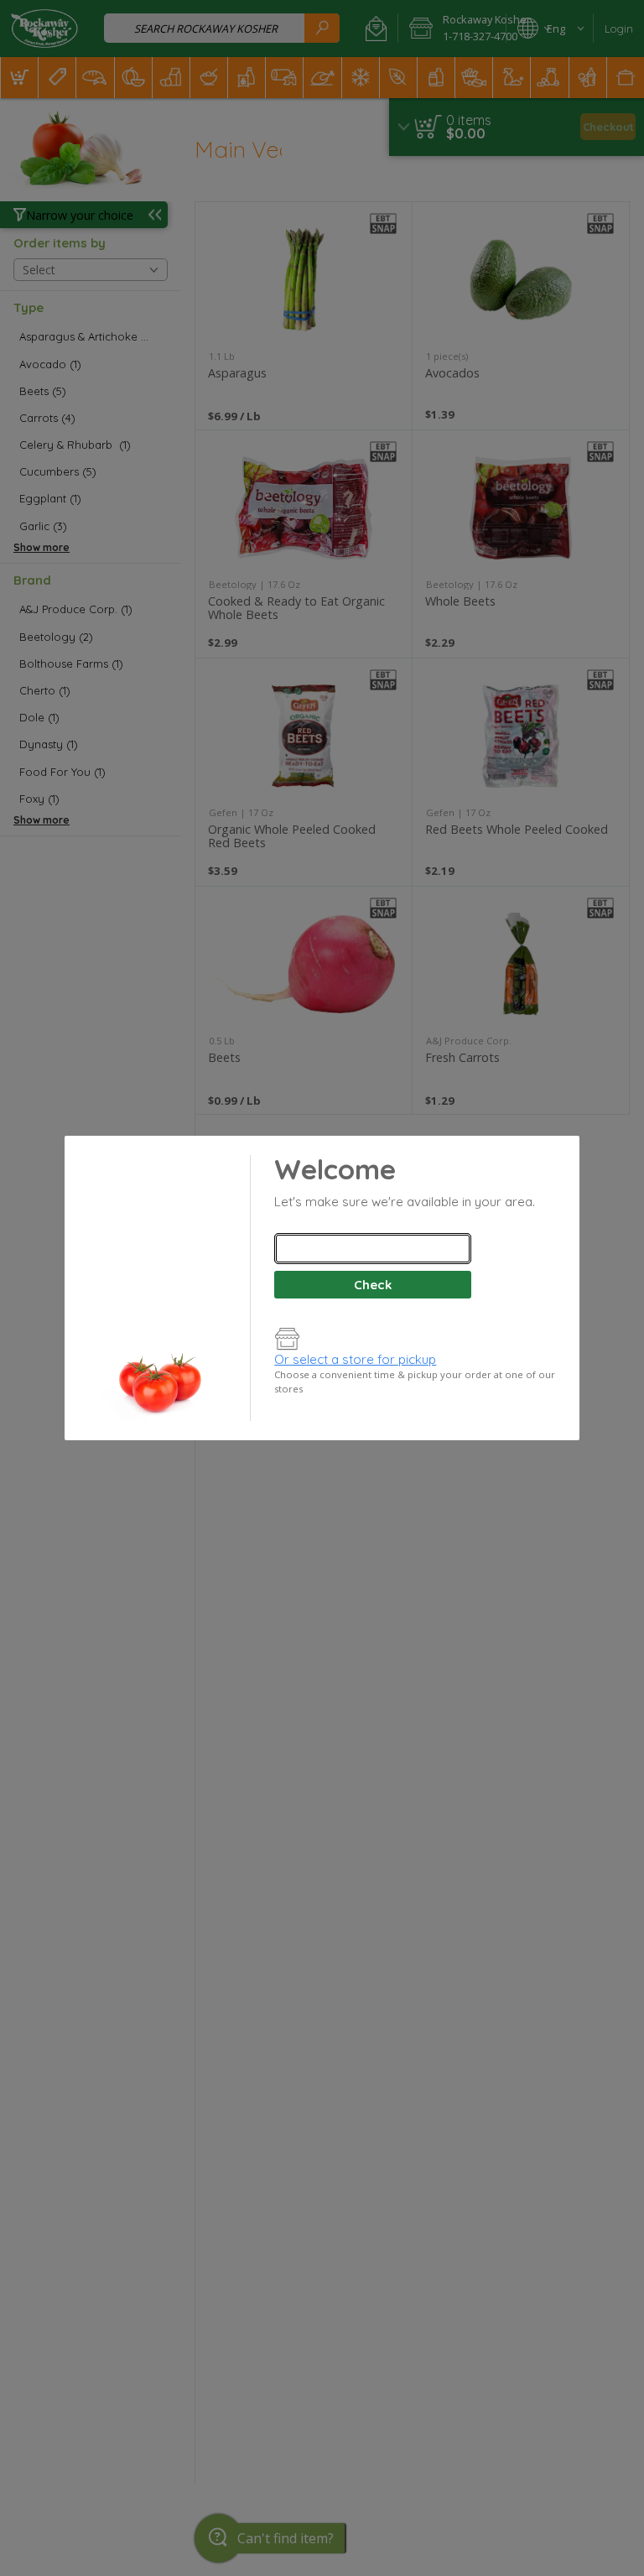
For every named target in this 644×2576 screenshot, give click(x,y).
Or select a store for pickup (355, 1359)
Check (373, 1285)
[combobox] (372, 1249)
